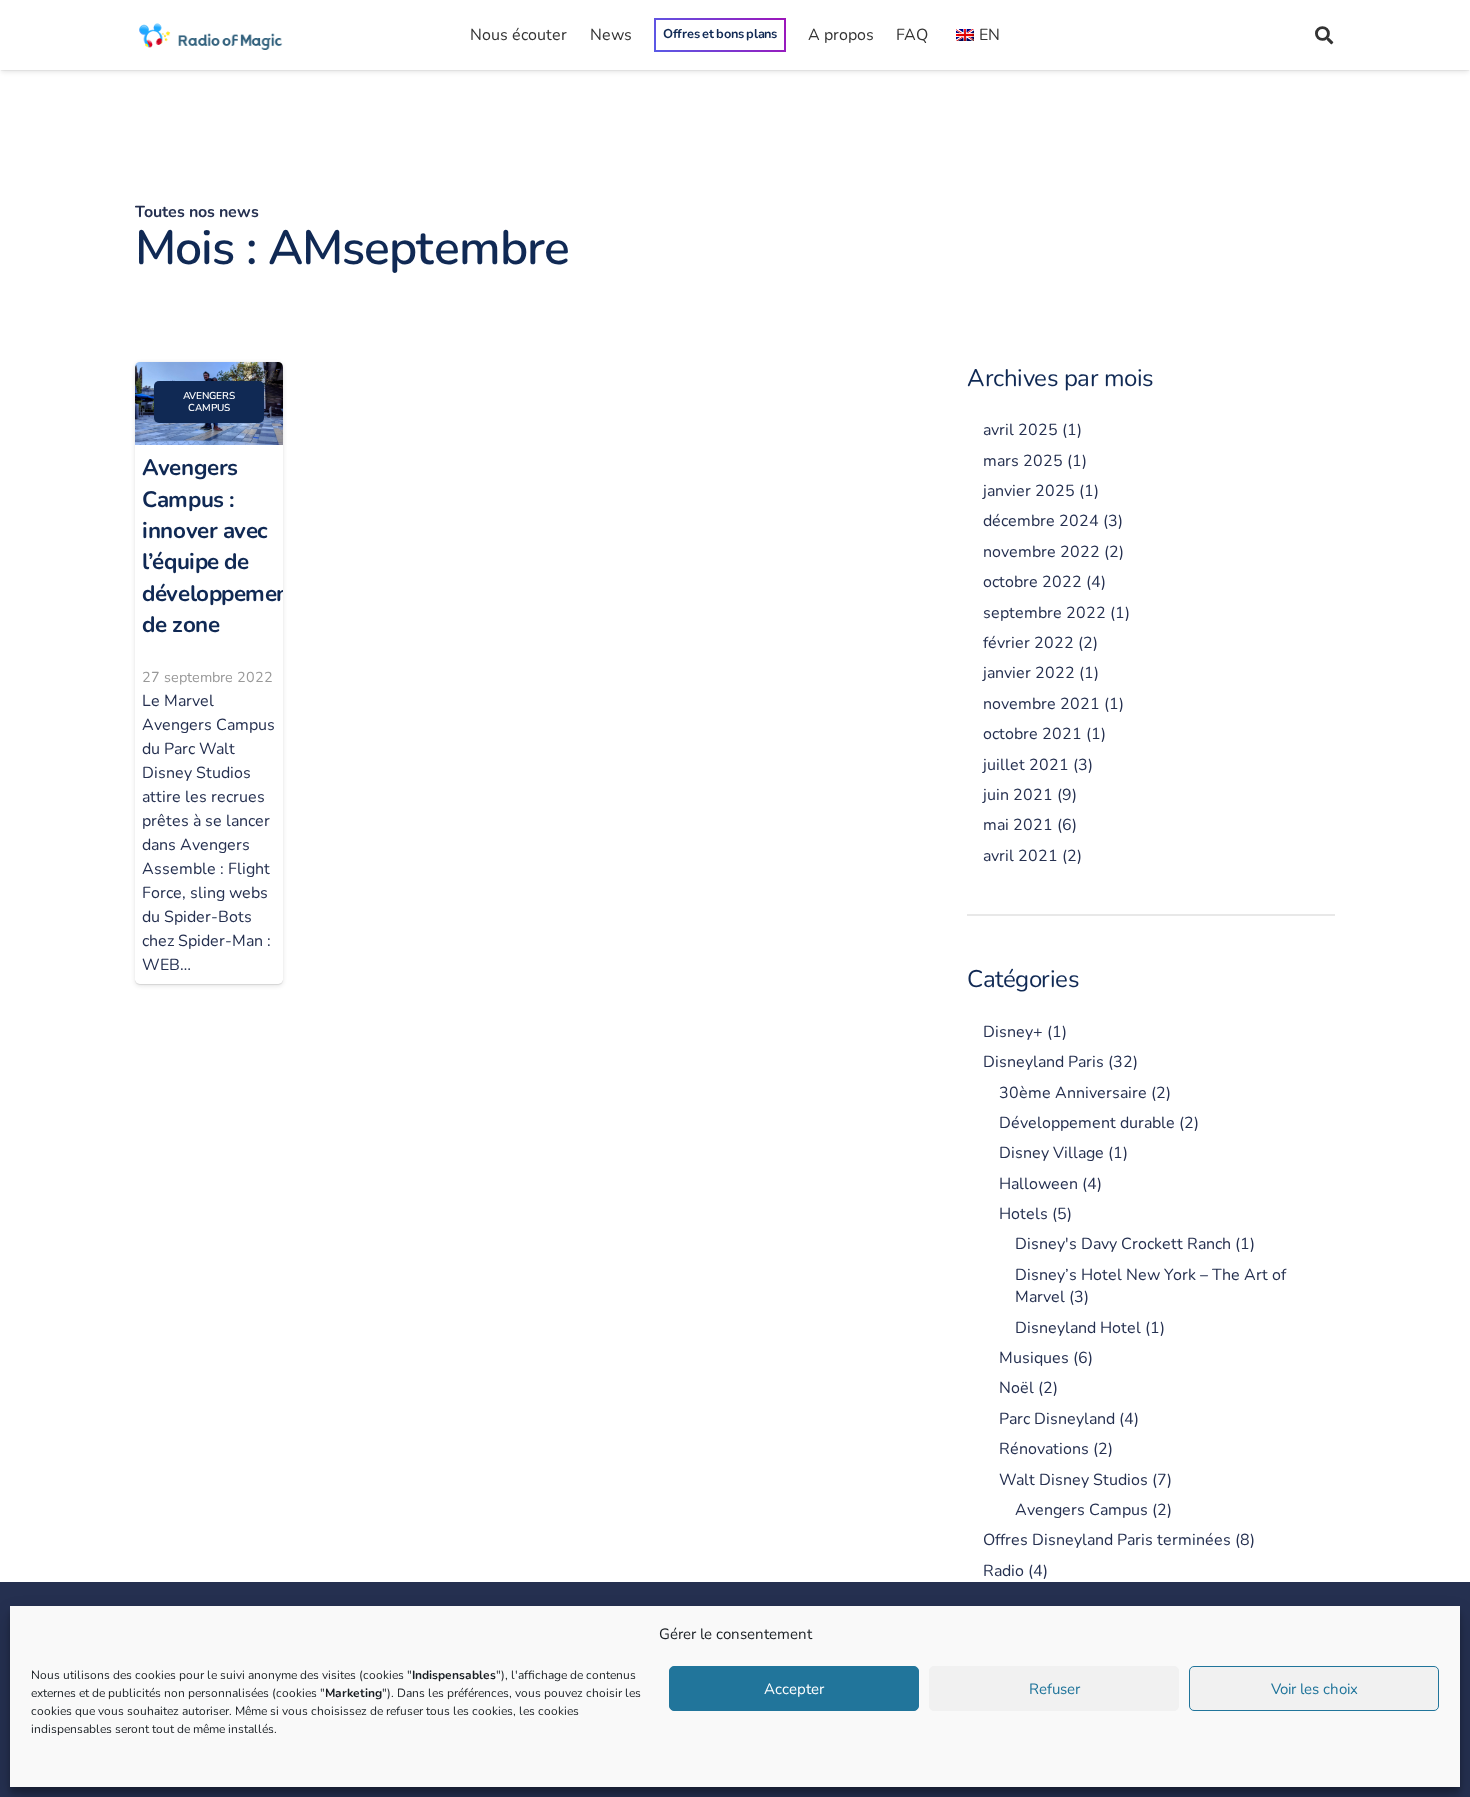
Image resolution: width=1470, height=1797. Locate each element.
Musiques (1034, 1358)
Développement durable (1087, 1123)
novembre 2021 (1041, 704)
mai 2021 (1018, 825)
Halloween (1038, 1184)
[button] (1324, 35)
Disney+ (1013, 1032)
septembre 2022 (1044, 613)
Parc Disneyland (1057, 1419)
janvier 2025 (1029, 491)
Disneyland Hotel (1078, 1328)
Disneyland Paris (1043, 1062)
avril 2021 (1020, 856)
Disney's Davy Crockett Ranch (1123, 1244)
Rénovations (1044, 1449)
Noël (1016, 1388)
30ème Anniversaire (1073, 1093)
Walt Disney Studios (1073, 1480)
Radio (1003, 1571)
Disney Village (1051, 1153)
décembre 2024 (1041, 521)
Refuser (1054, 1689)
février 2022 (1028, 643)
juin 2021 (1018, 795)
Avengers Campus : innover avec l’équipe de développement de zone (219, 546)
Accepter (794, 1689)
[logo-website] (212, 35)
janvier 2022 (1029, 673)
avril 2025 (1020, 430)
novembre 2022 (1041, 552)
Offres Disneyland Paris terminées (1107, 1540)
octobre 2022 (1032, 582)
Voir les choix (1314, 1689)
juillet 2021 (1026, 765)
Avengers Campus (1081, 1510)
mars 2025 (1023, 461)
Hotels (1023, 1214)
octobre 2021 (1032, 734)
